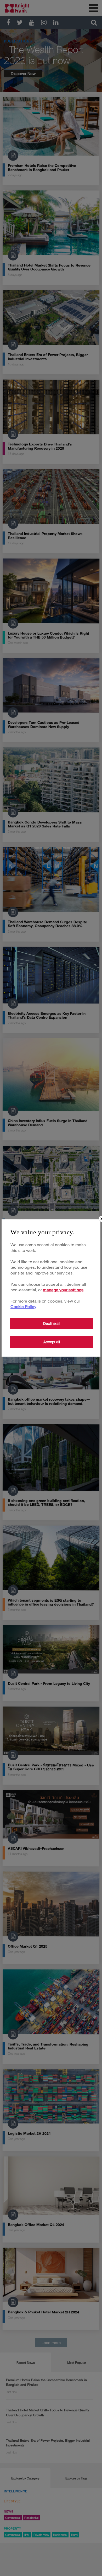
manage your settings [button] (63, 1290)
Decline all (52, 1324)
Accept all (52, 1342)
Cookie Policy (23, 1306)
